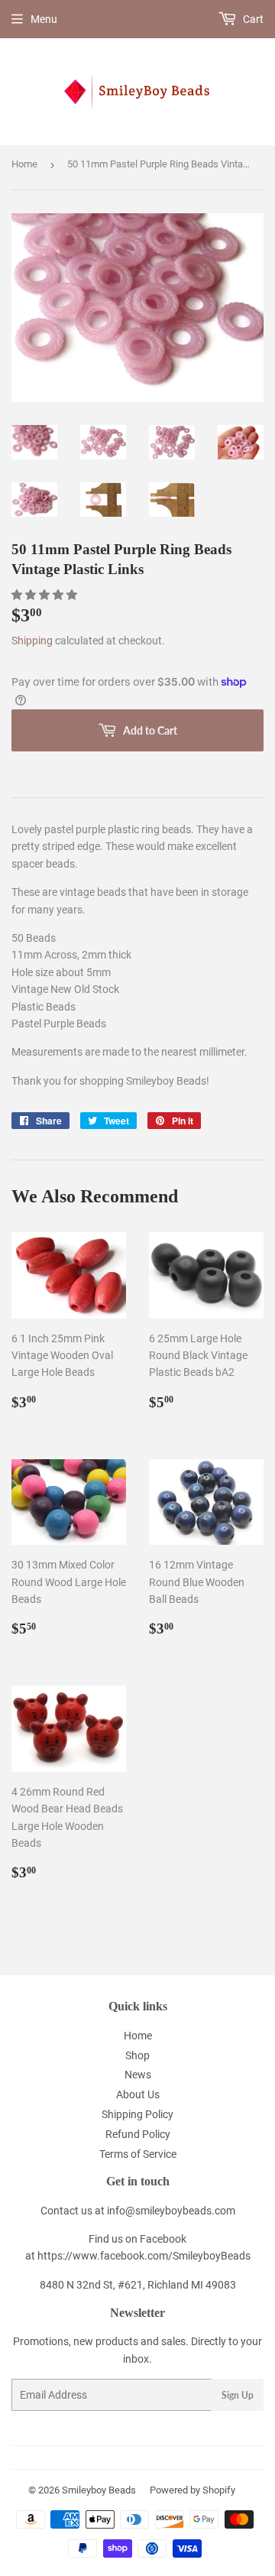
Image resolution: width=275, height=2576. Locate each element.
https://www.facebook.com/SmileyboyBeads (144, 2256)
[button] (45, 595)
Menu (44, 19)
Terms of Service (138, 2154)
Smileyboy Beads (99, 2490)
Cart (252, 19)
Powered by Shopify (192, 2490)
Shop (137, 2055)
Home (24, 164)
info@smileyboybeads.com (171, 2211)
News (138, 2075)
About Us (138, 2094)
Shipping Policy (137, 2114)
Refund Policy (138, 2134)
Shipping (32, 641)
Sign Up (238, 2395)
